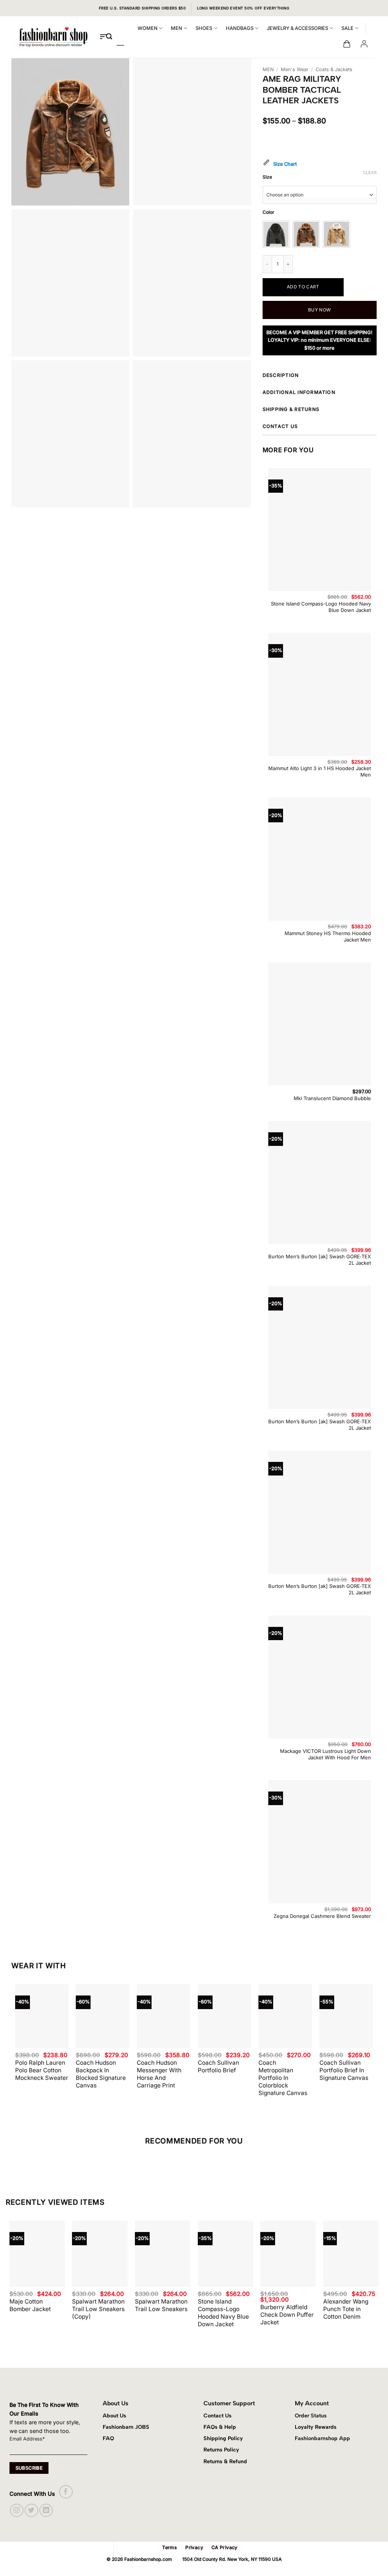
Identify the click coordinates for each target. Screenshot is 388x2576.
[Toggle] (376, 377)
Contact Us (217, 2416)
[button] (347, 44)
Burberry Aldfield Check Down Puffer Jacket (287, 2315)
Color (268, 212)
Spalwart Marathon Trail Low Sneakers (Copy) (98, 2309)
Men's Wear (295, 69)
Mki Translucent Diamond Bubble (332, 1098)
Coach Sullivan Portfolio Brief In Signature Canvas (344, 2070)
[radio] (276, 234)
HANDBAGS (240, 28)
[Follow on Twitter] (31, 2510)
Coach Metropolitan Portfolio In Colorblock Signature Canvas (283, 2078)
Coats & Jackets (334, 69)
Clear (370, 173)
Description (281, 375)
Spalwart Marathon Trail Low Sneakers (161, 2305)
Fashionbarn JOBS (126, 2427)
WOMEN (148, 28)
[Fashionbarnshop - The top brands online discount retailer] (53, 37)
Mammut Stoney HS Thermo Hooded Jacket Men (328, 936)
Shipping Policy (223, 2438)
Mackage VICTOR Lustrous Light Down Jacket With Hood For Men (325, 1754)
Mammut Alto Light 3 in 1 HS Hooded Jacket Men (320, 771)
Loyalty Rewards (316, 2427)
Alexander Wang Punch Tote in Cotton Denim (346, 2309)
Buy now (320, 310)
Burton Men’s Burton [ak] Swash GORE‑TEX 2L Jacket (320, 1260)
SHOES (204, 28)
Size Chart (285, 164)
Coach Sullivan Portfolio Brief (218, 2066)
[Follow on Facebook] (66, 2492)
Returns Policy (221, 2450)
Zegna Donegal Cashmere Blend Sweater (322, 1916)
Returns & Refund (225, 2461)
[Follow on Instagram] (16, 2510)
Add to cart (303, 287)
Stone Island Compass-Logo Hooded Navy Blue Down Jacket (321, 607)
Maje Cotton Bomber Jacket (30, 2305)
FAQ (108, 2438)
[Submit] (109, 37)
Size (267, 177)
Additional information (299, 392)
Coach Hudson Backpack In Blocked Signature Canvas (101, 2074)
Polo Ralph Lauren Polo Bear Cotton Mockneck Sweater (42, 2070)
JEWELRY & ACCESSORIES (297, 28)
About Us (114, 2416)
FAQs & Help (220, 2427)
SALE (347, 28)
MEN (177, 28)
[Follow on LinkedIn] (46, 2510)
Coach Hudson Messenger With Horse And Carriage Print (159, 2074)
